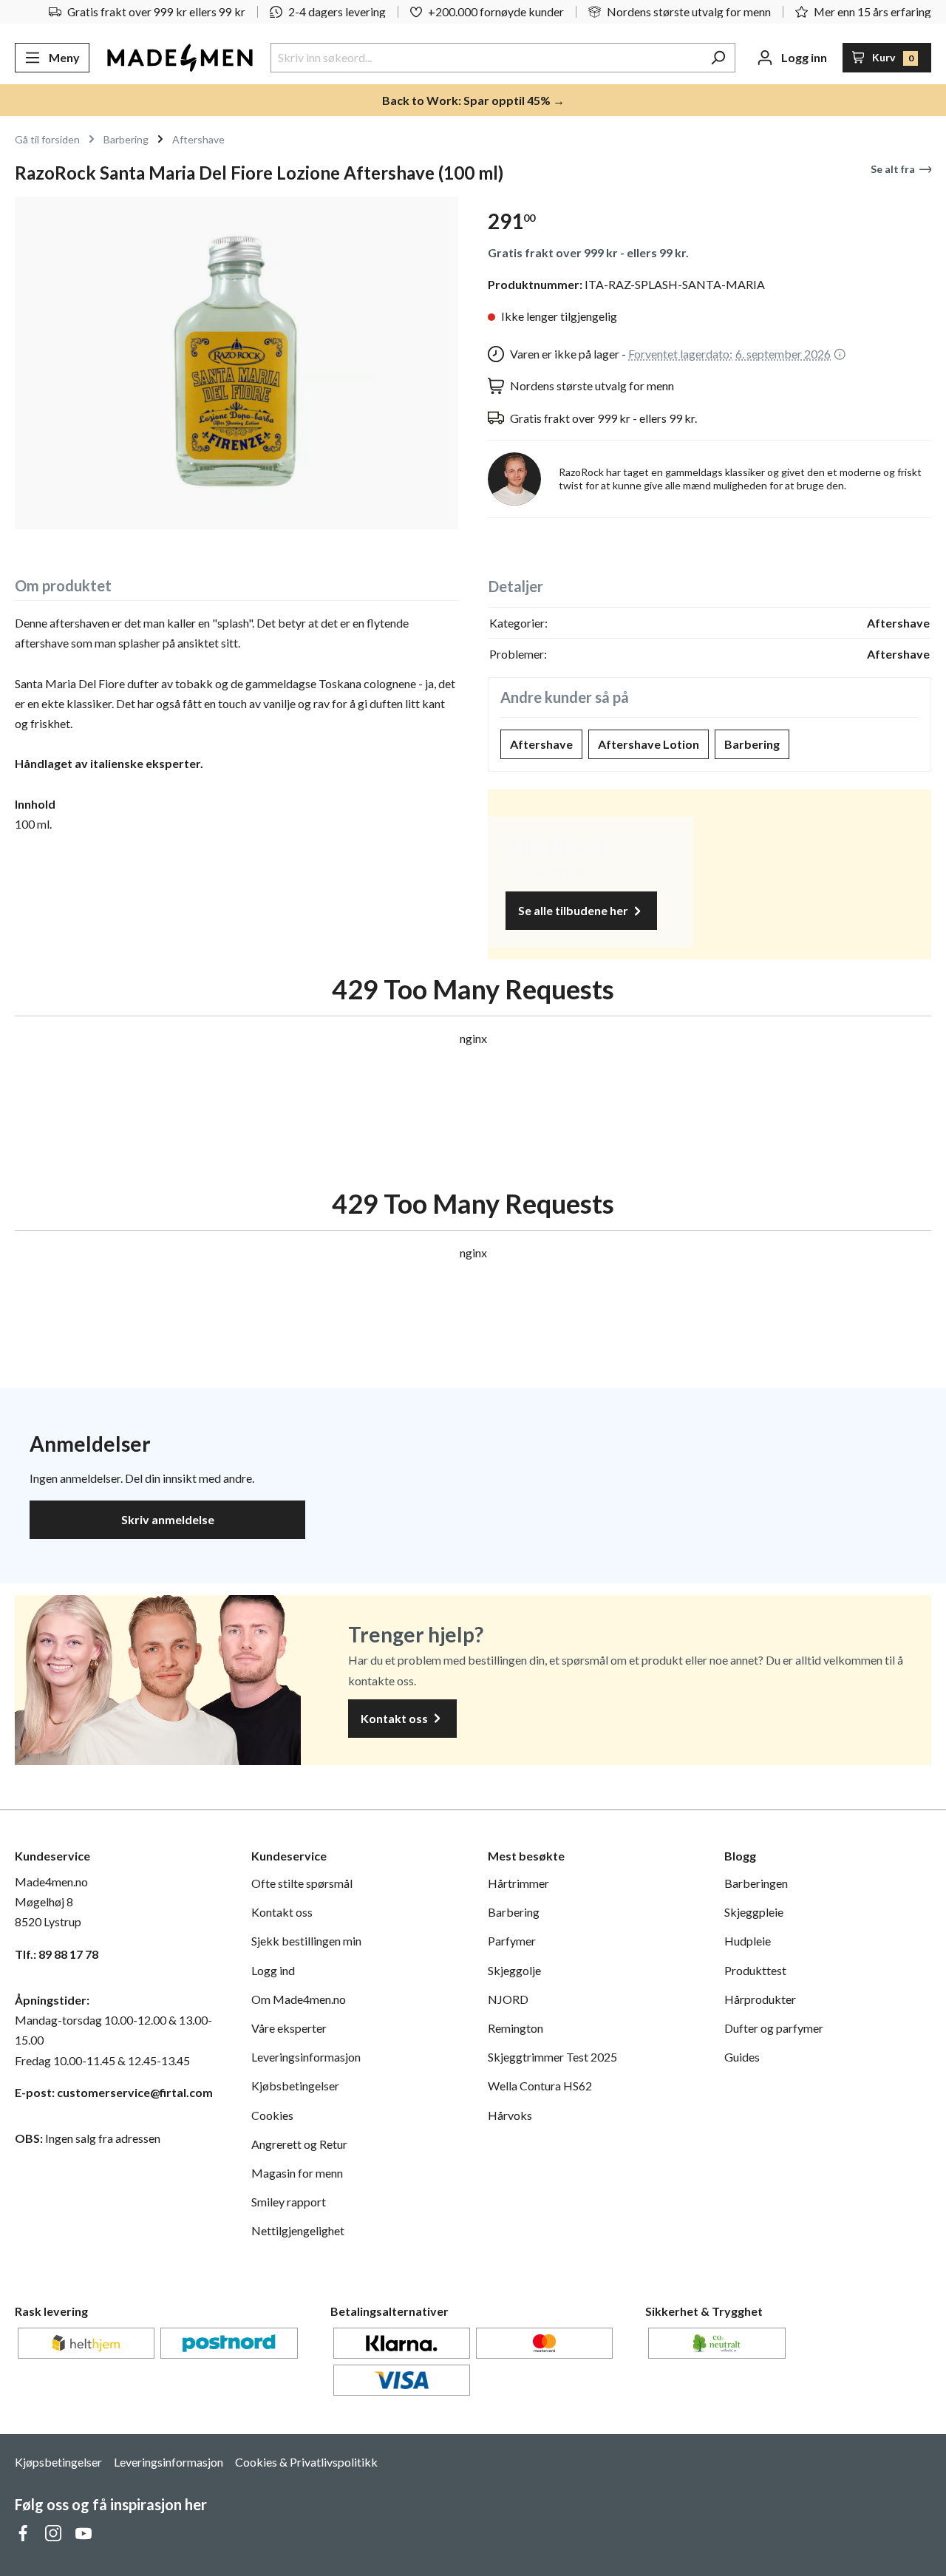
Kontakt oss (395, 1718)
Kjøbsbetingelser (295, 2086)
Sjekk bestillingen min (306, 1941)
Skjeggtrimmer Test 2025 (552, 2057)
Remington (515, 2028)
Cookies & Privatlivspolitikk (306, 2462)
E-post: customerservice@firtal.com (114, 2092)
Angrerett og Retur (299, 2144)
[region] (236, 363)
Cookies (272, 2115)
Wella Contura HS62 (540, 2086)
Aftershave (541, 744)
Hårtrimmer (518, 1883)
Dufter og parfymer (774, 2028)
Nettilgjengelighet (298, 2230)
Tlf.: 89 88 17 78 (57, 1954)
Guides (742, 2057)
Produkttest (755, 1970)
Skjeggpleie (754, 1912)
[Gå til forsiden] (180, 58)
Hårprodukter (760, 1999)
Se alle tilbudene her (574, 910)
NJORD (508, 1999)
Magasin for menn (297, 2173)
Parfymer (512, 1941)
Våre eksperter (289, 2028)
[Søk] (718, 58)
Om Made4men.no (299, 1999)
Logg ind (273, 1970)
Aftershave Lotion (649, 744)
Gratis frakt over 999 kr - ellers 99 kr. (588, 252)
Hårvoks (510, 2115)
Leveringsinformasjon (306, 2057)
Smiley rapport (289, 2202)
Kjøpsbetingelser (58, 2462)
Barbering (752, 744)
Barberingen (756, 1883)
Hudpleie (748, 1941)
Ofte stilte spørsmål (302, 1883)
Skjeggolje (514, 1970)
